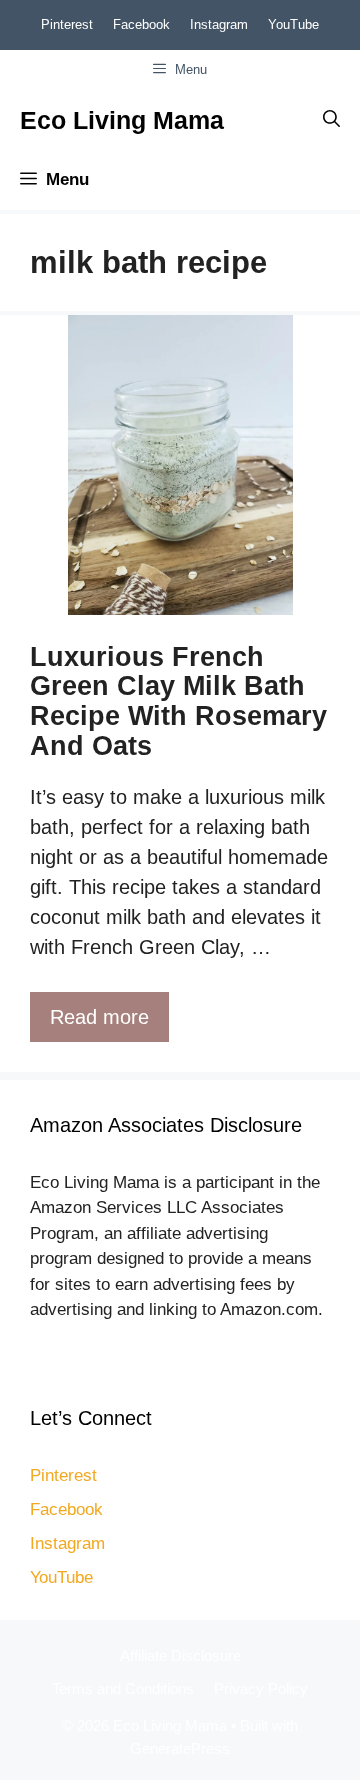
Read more (99, 1017)
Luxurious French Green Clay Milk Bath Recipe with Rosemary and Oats (178, 701)
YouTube (293, 24)
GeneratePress (180, 1748)
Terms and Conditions (123, 1688)
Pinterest (67, 24)
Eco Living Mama (122, 120)
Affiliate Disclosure (180, 1655)
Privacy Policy (261, 1688)
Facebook (141, 24)
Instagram (219, 24)
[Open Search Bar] (331, 120)
